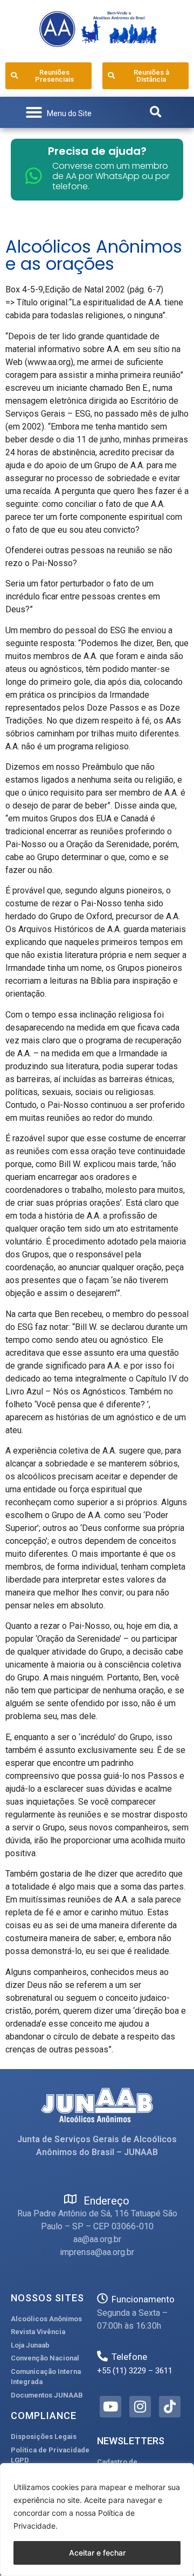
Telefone (129, 2357)
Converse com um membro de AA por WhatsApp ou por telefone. (111, 176)
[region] (97, 2520)
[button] (58, 112)
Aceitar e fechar (97, 2553)
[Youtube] (110, 2407)
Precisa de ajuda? (97, 151)
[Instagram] (140, 2407)
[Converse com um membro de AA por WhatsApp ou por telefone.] (34, 176)
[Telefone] (102, 2356)
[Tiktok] (170, 2407)
